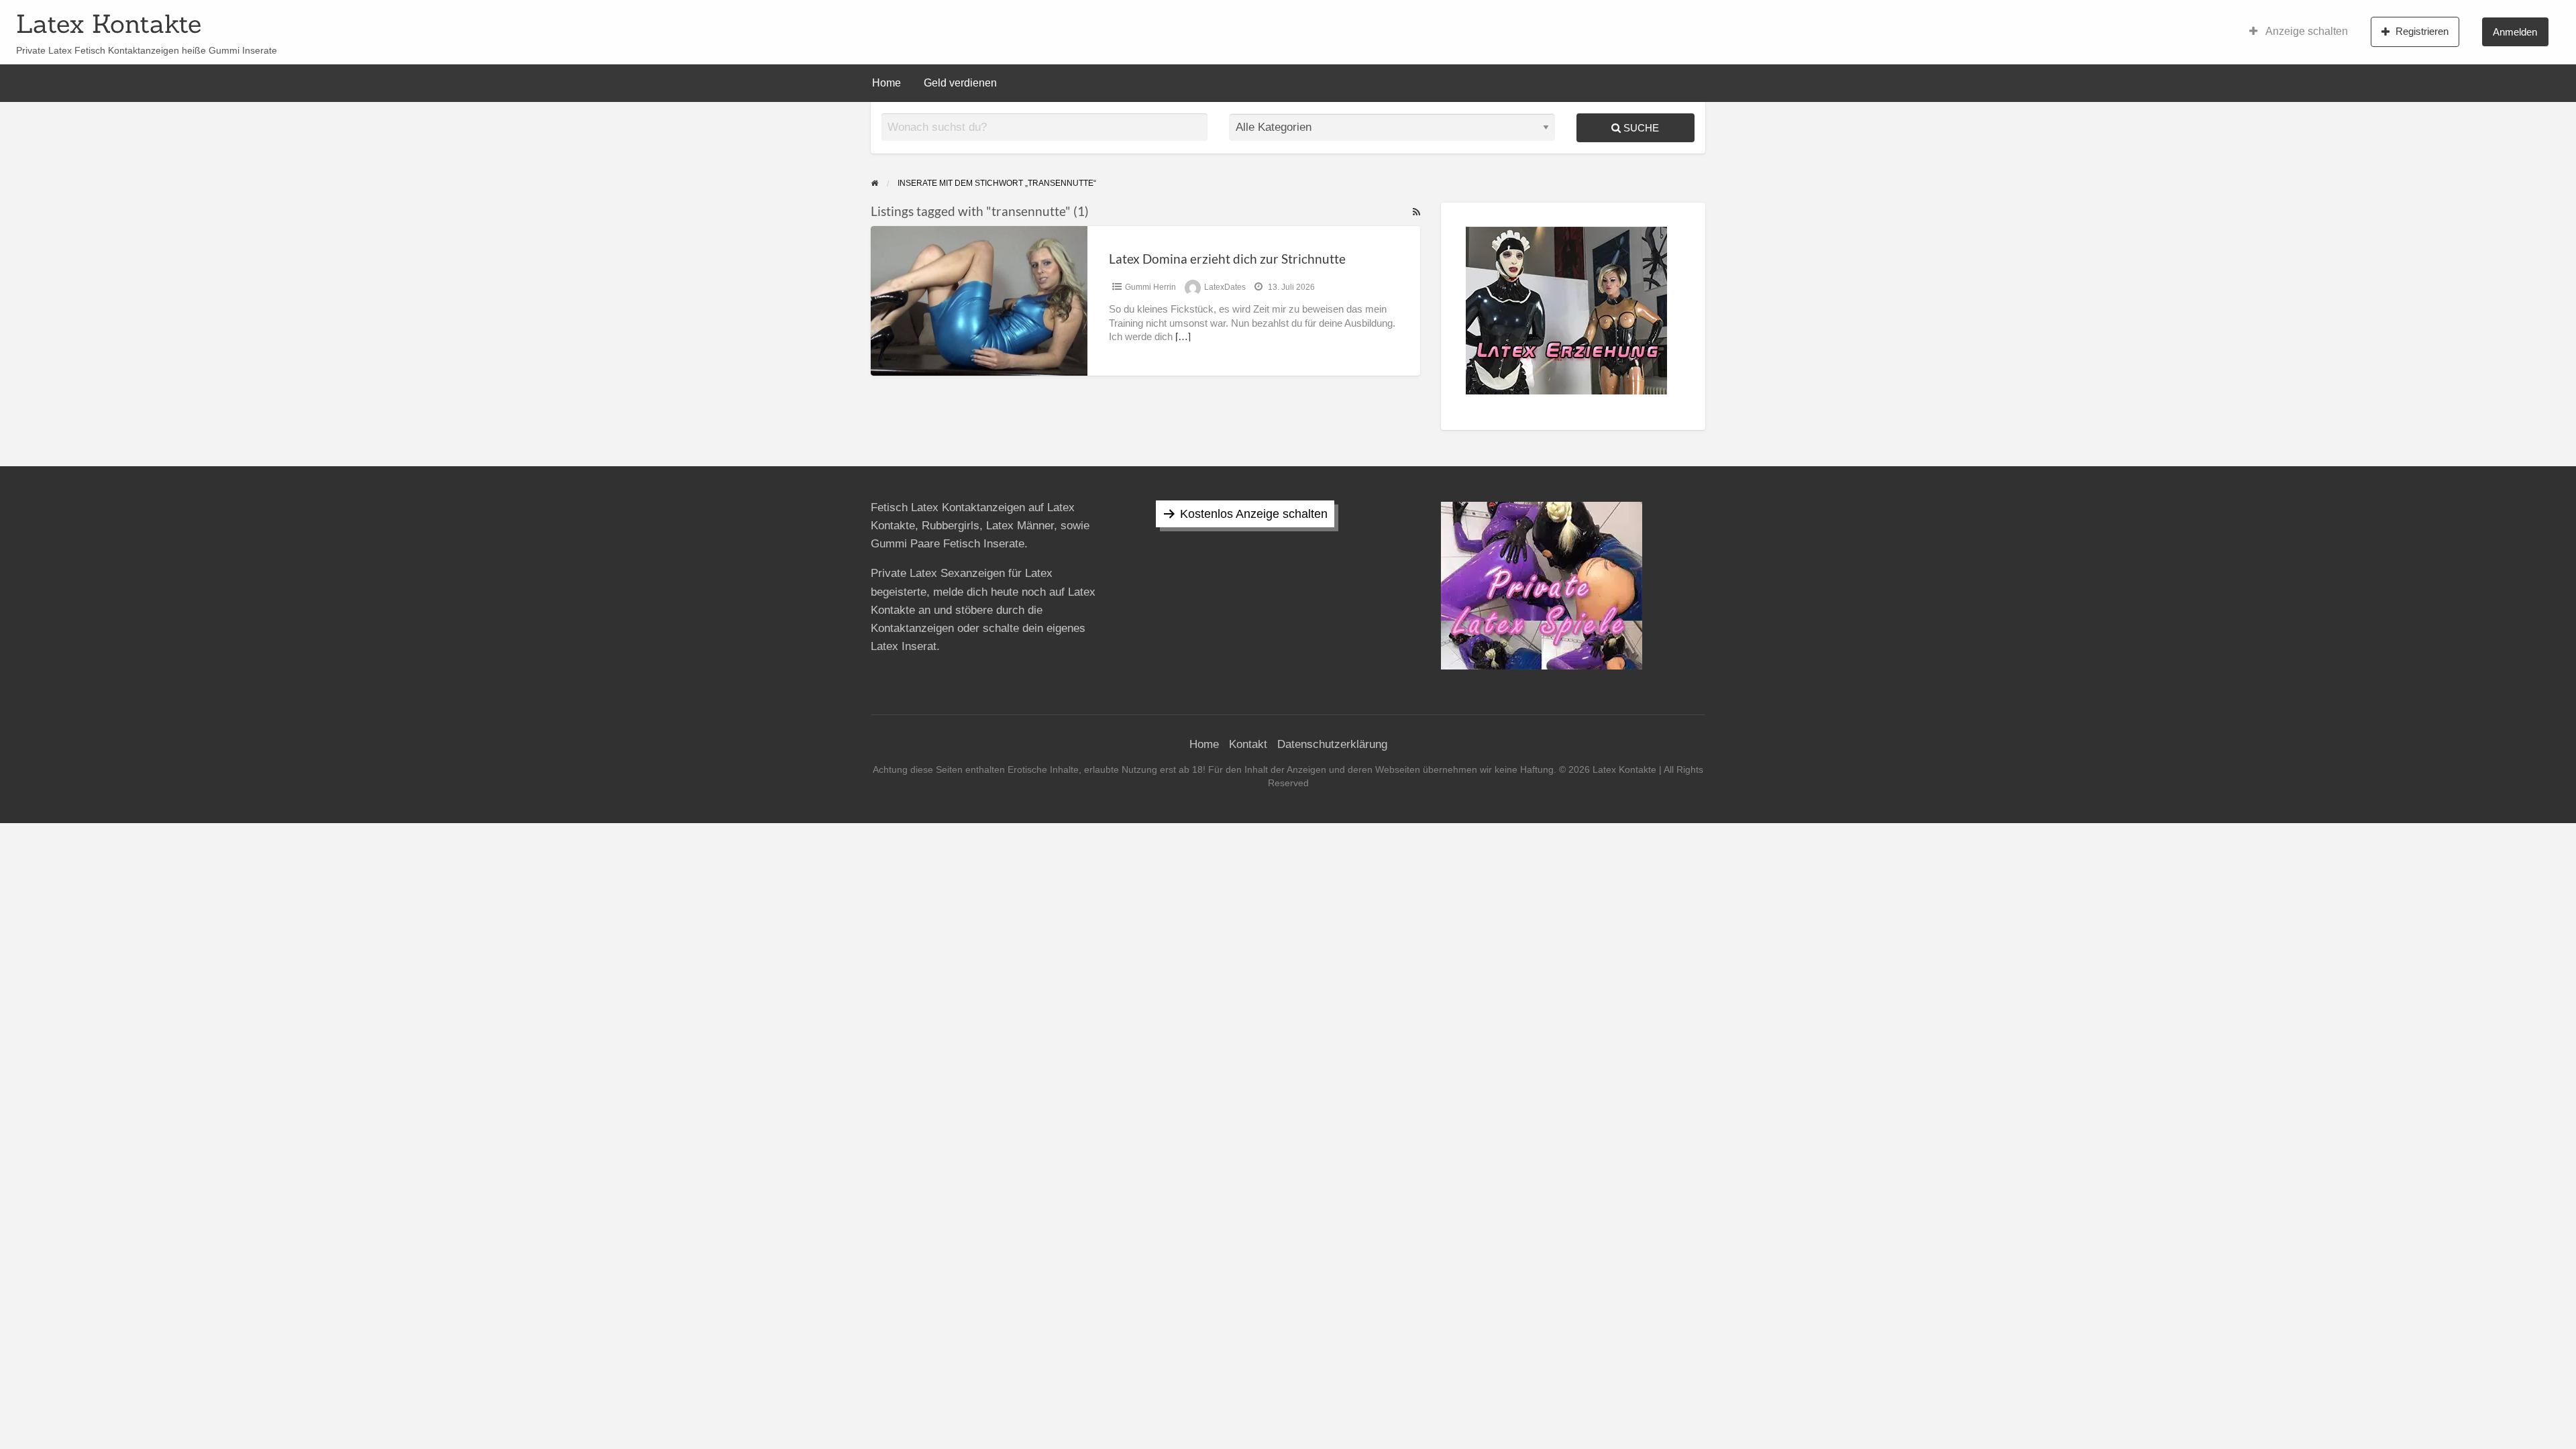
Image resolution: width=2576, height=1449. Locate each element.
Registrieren (2422, 31)
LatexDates (1225, 287)
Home (887, 83)
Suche (1640, 128)
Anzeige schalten (2306, 31)
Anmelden (2515, 32)
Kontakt (1248, 744)
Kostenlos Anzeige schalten (1254, 514)
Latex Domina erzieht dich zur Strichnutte (1227, 259)
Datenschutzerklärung (1332, 744)
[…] (1183, 337)
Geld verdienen (960, 83)
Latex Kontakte (109, 23)
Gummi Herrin (1150, 287)
